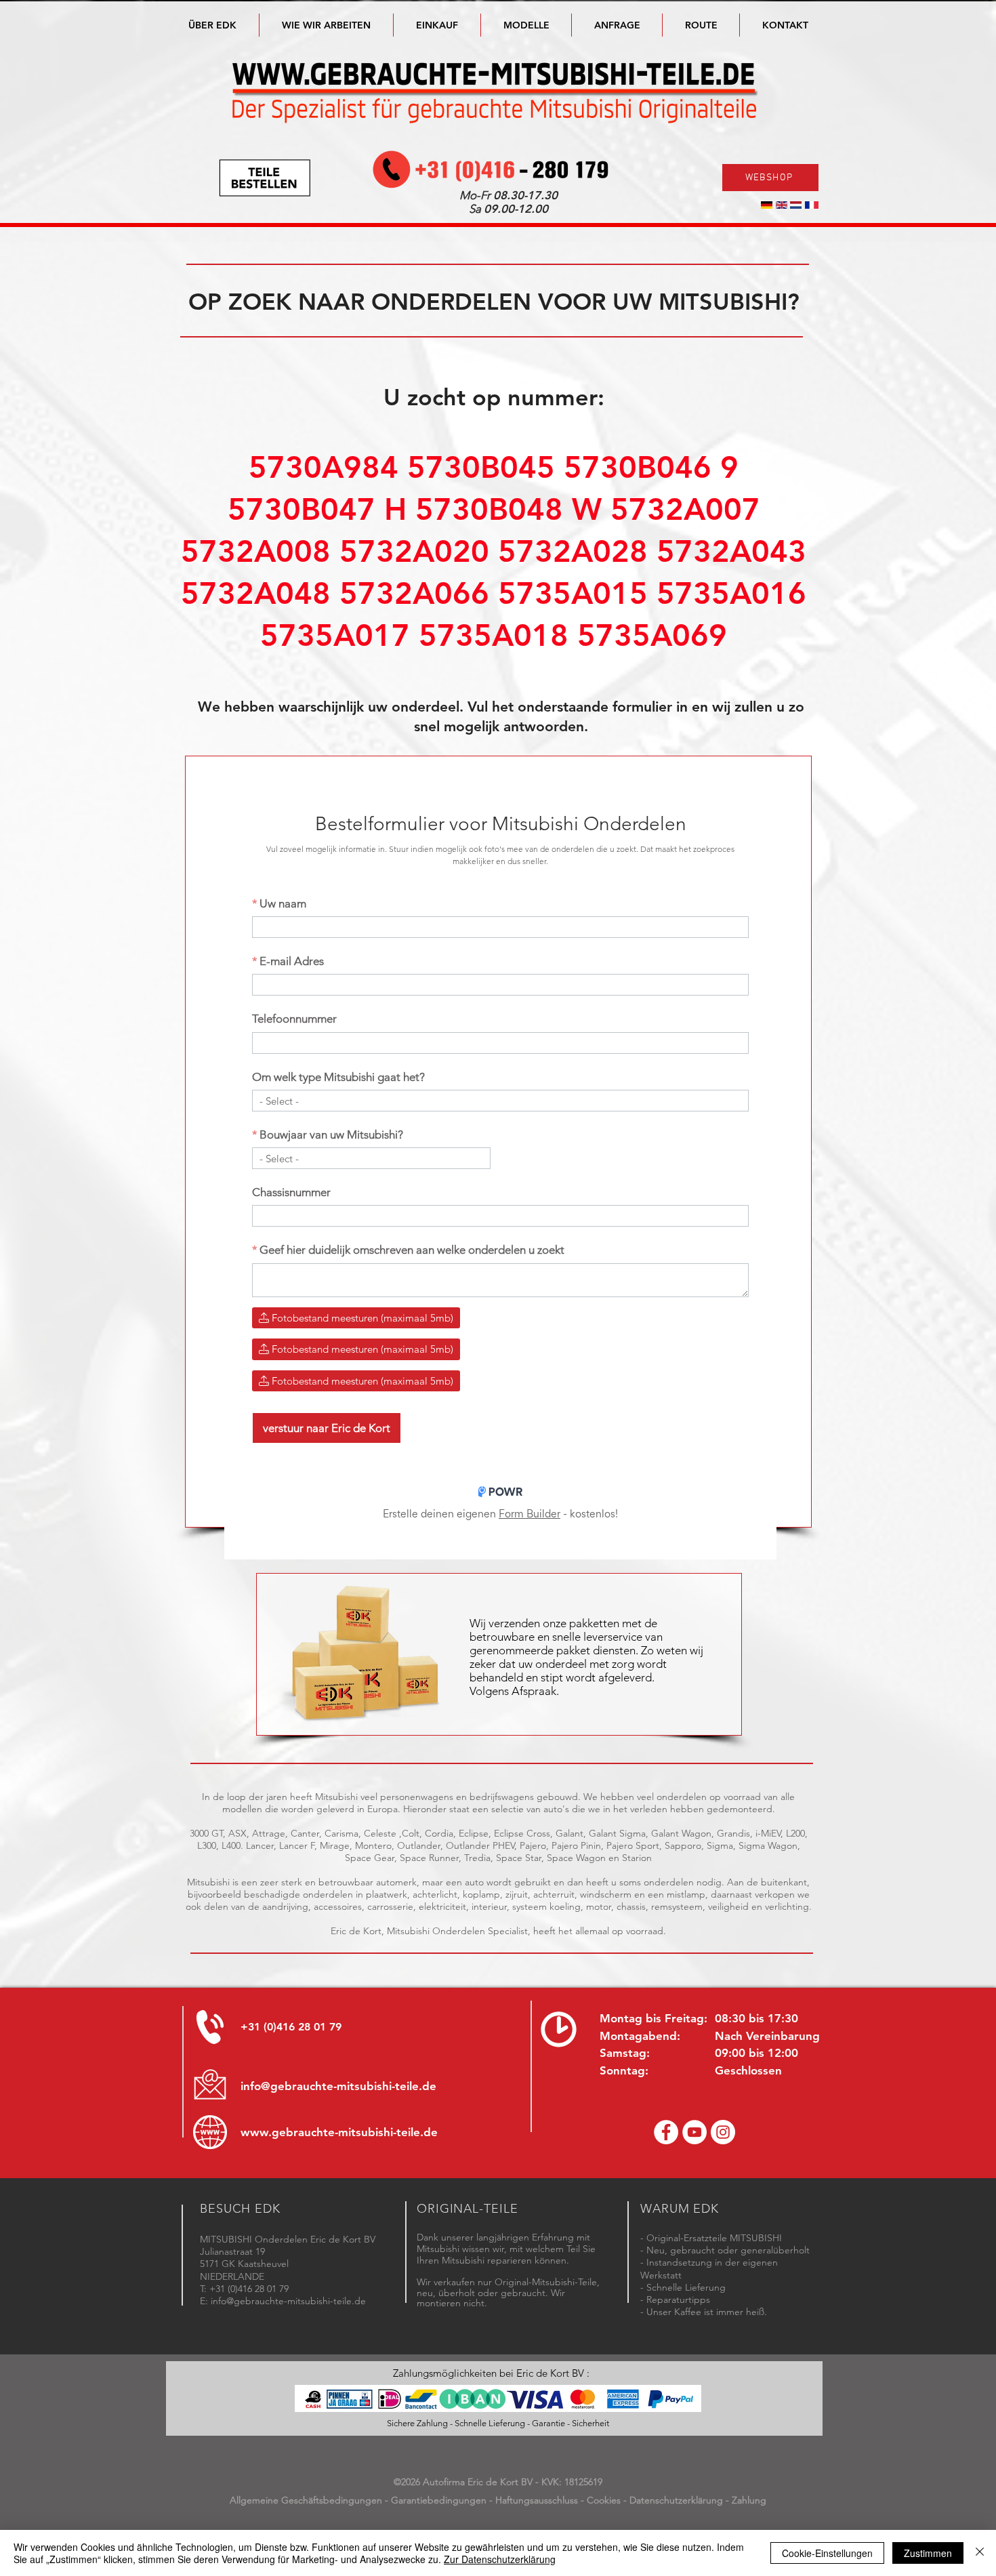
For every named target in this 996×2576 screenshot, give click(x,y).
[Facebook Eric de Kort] (666, 2132)
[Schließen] (980, 2553)
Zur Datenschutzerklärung (500, 2559)
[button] (526, 25)
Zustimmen (928, 2553)
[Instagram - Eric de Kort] (723, 2132)
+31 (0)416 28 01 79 (291, 2027)
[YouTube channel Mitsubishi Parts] (694, 2132)
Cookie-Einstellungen (827, 2553)
